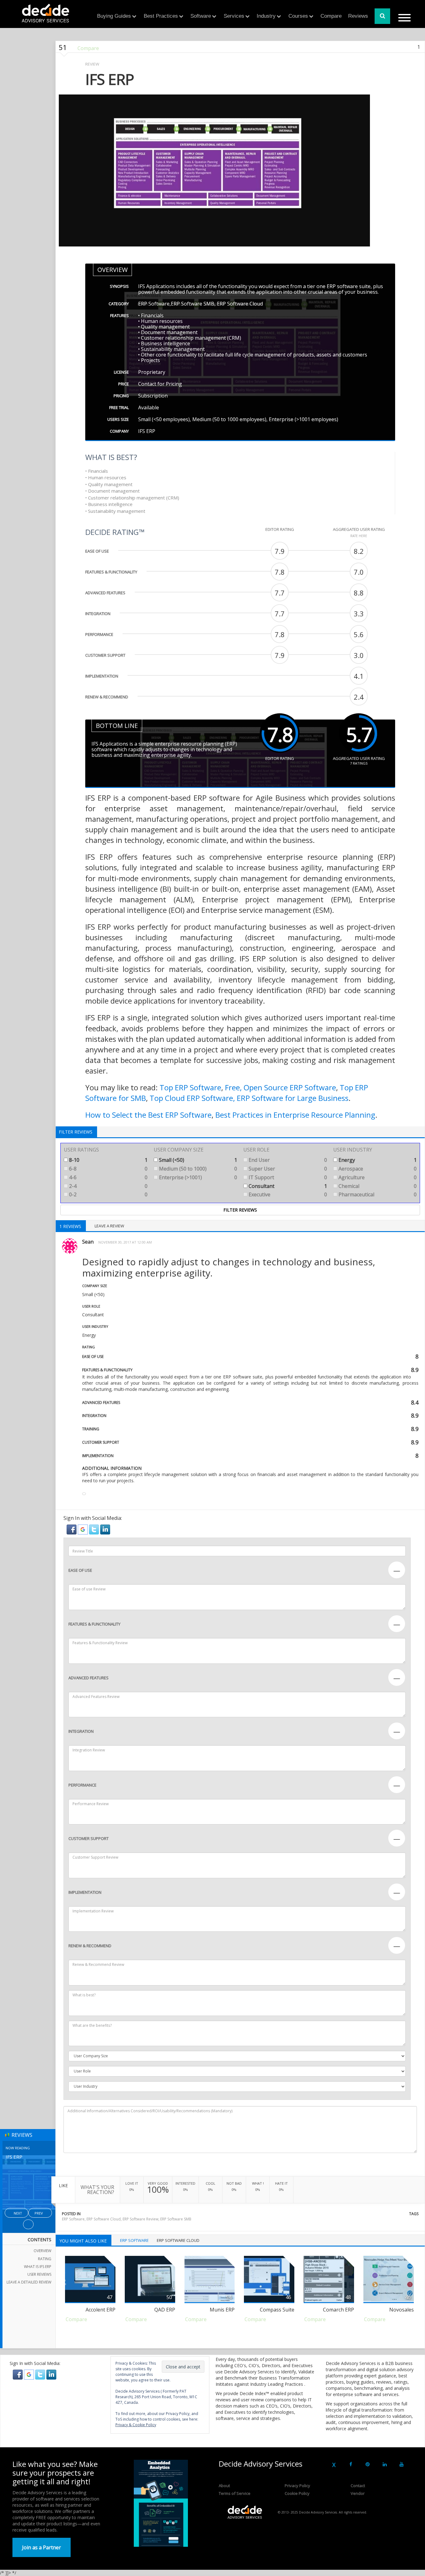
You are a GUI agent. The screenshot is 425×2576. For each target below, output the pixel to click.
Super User (287, 1169)
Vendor (358, 2493)
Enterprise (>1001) (198, 1177)
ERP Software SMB (176, 2219)
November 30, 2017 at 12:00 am (125, 1242)
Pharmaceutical (377, 1194)
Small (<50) (198, 1160)
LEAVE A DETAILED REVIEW (29, 2282)
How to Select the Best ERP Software (148, 1115)
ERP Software (73, 2219)
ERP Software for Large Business (293, 1098)
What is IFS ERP (38, 2267)
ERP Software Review (140, 2219)
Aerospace (377, 1169)
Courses (298, 16)
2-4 (108, 1186)
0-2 (108, 1194)
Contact (358, 2486)
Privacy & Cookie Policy (136, 2425)
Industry (266, 16)
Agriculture (377, 1177)
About (224, 2486)
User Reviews (39, 2274)
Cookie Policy (297, 2493)
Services (234, 16)
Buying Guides (114, 16)
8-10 (108, 1160)
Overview (42, 2251)
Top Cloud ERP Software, (192, 1098)
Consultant (287, 1186)
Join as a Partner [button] (42, 2547)
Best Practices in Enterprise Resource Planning (295, 1115)
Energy (377, 1160)
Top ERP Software (190, 1087)
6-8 (108, 1169)
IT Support (287, 1177)
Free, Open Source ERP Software (280, 1087)
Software (201, 16)
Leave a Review (109, 1226)
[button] (72, 1529)
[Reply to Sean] (84, 1494)
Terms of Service (235, 2493)
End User (287, 1160)
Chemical (377, 1186)
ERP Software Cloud (104, 2219)
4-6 (108, 1177)
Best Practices (161, 16)
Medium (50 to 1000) (198, 1169)
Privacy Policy (297, 2486)
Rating (45, 2259)
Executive (287, 1194)
